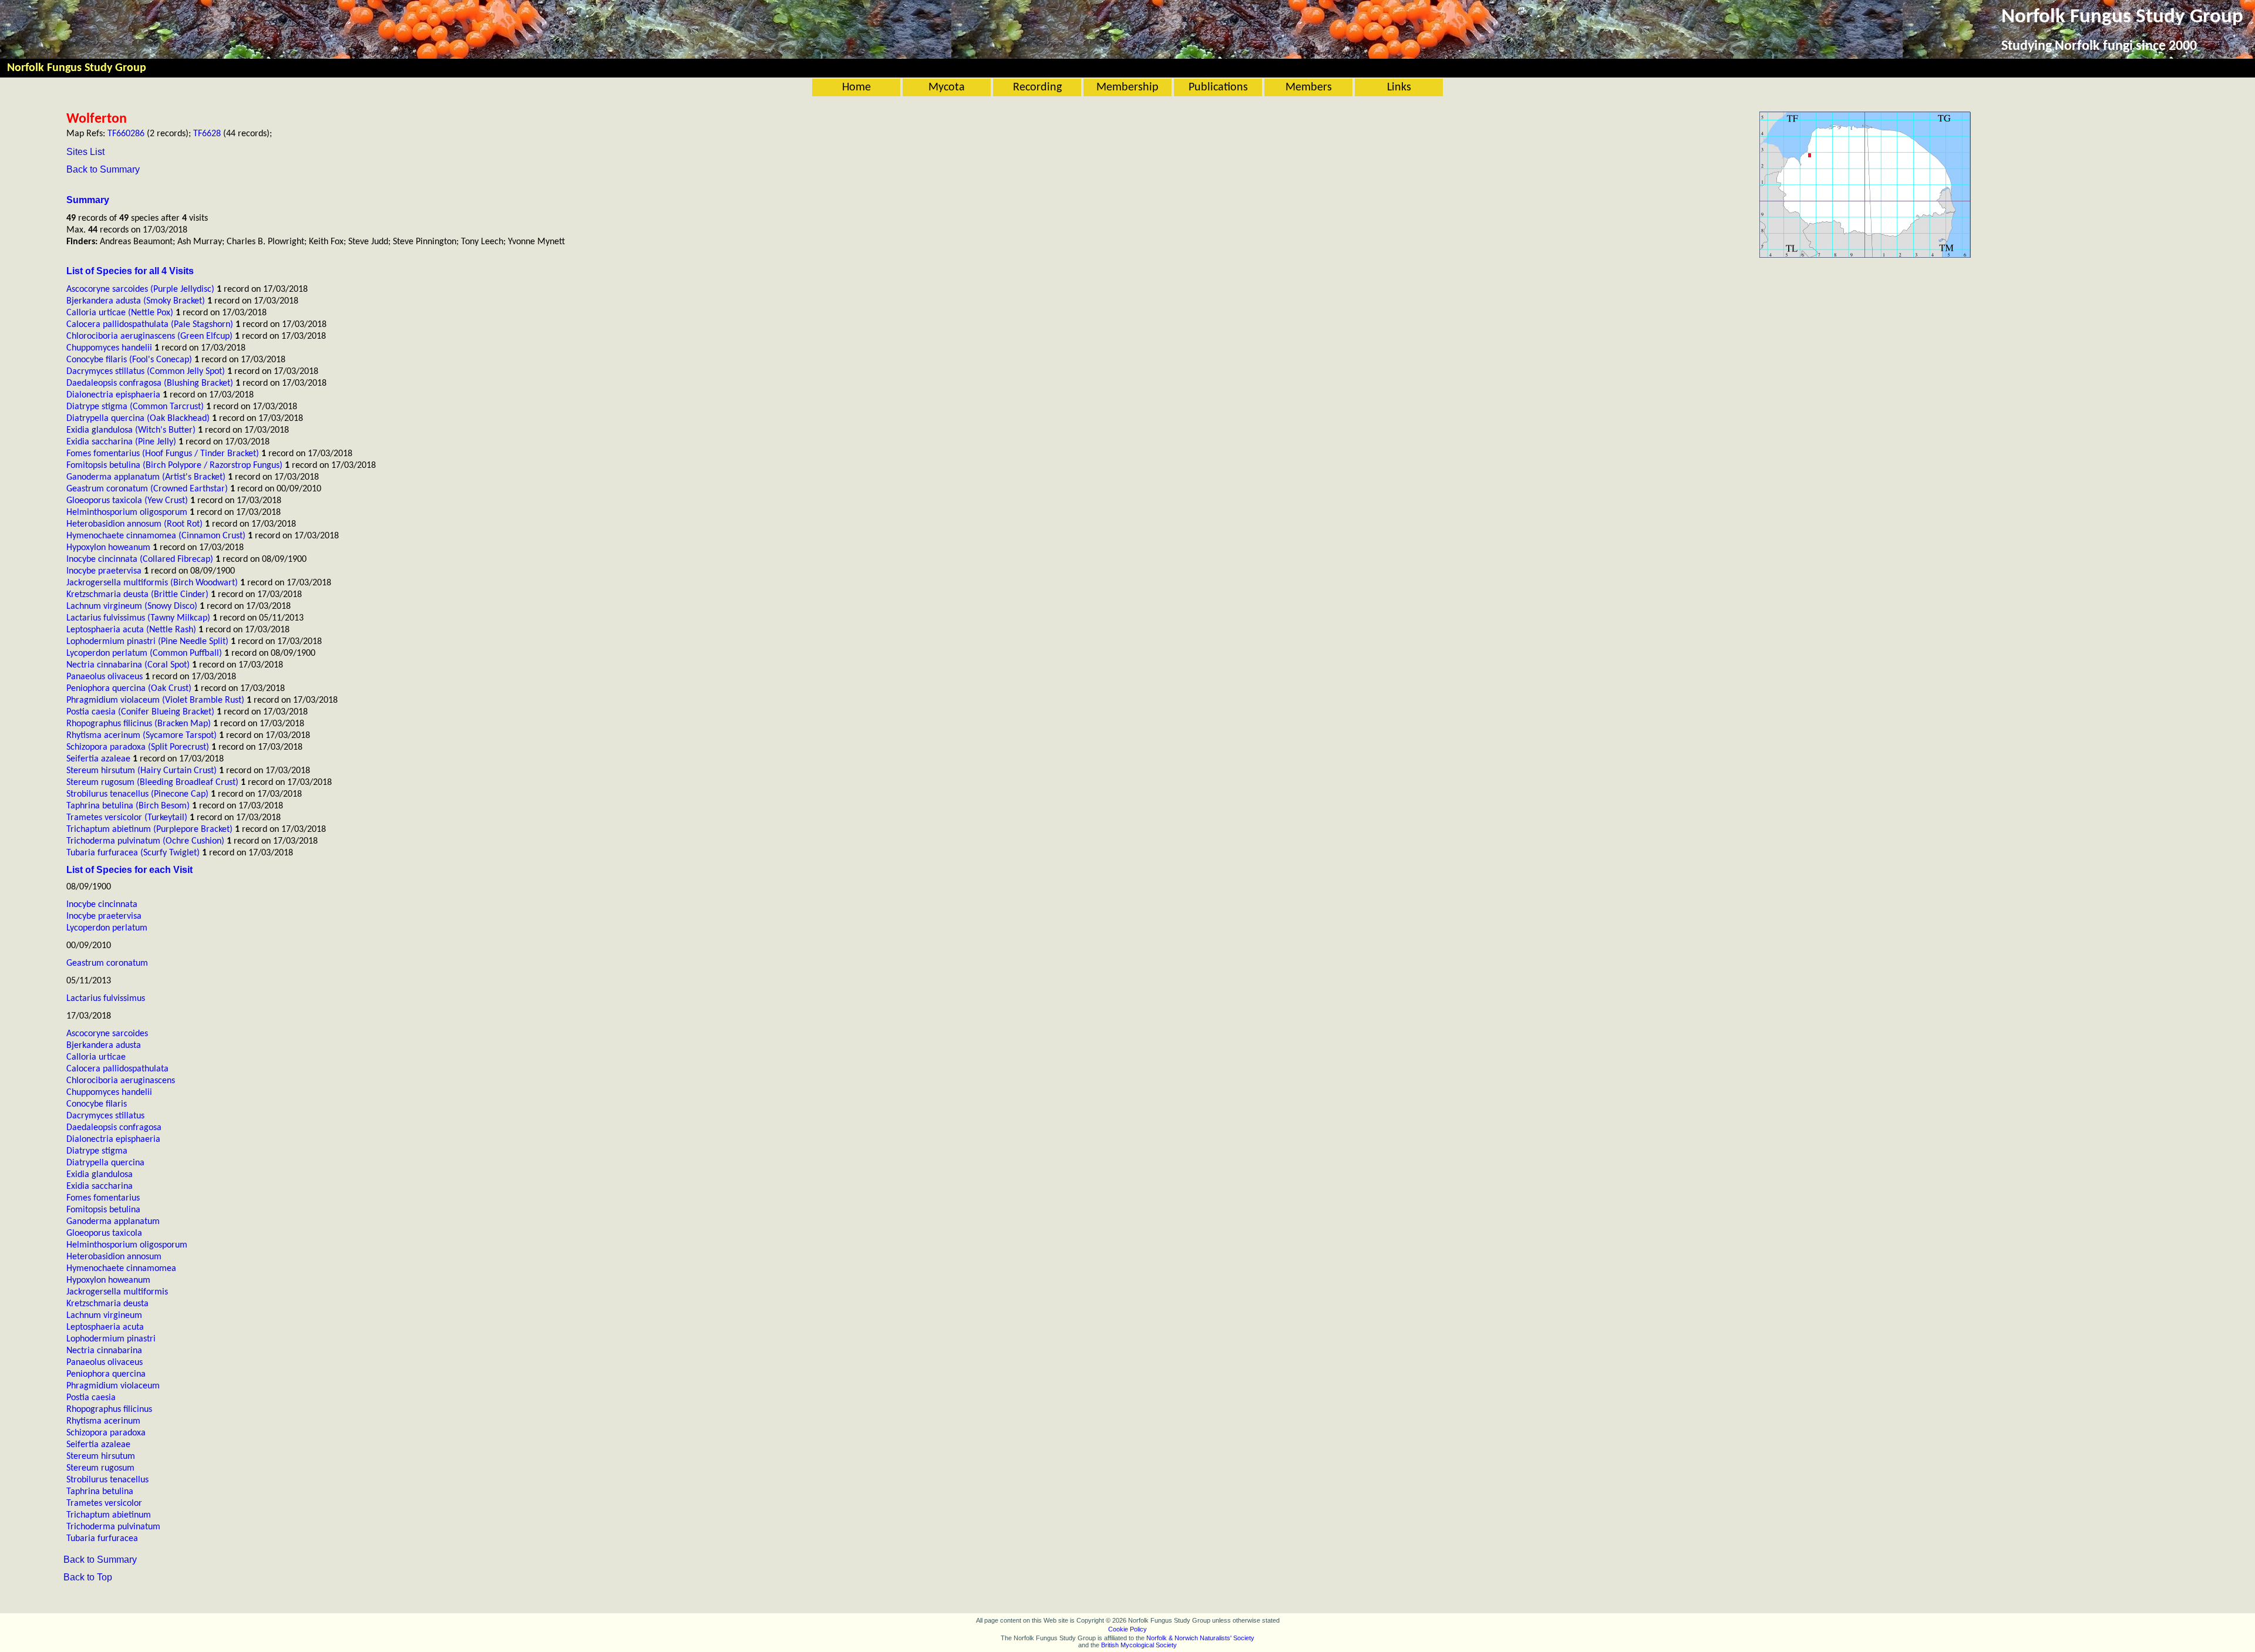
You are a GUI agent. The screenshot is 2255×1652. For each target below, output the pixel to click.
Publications (1218, 87)
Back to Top (88, 1577)
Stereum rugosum (100, 1468)
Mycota (947, 87)
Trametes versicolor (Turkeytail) (127, 818)
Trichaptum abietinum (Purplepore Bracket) (149, 830)
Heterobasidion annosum (114, 1257)
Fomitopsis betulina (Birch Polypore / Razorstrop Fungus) (174, 466)
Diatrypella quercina (105, 1163)
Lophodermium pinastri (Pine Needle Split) (147, 642)
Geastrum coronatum (107, 963)
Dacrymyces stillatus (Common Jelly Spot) (146, 372)
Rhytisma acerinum (103, 1421)
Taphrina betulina (100, 1492)
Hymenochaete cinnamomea (121, 1269)
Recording (1037, 87)
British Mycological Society (1139, 1645)
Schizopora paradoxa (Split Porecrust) (138, 747)
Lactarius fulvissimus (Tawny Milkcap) (138, 618)
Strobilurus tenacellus (107, 1480)
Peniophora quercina (106, 1374)
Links (1399, 87)
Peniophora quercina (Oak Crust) (129, 689)
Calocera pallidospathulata (117, 1069)
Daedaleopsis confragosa (114, 1128)
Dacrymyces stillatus (105, 1116)
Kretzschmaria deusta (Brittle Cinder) (137, 595)
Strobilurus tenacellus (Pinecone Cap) (137, 794)
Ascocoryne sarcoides (107, 1034)
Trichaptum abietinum (109, 1515)
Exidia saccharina (100, 1186)
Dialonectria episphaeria (113, 395)
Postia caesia (91, 1398)
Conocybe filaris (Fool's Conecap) (129, 360)
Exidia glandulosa (100, 1175)
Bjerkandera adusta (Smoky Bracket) (136, 301)
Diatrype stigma (97, 1151)
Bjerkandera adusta (104, 1046)
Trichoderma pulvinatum (113, 1527)
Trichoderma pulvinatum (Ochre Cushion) (145, 841)
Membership (1127, 87)
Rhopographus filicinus (109, 1410)
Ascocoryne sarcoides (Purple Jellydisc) (140, 289)
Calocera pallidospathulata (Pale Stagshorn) (150, 325)
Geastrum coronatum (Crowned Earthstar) (147, 489)
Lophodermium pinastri (111, 1339)
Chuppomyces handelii (109, 348)
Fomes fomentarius (103, 1198)
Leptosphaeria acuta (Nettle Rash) (131, 630)
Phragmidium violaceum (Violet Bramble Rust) (155, 700)
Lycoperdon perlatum (107, 928)
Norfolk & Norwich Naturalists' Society (1200, 1638)
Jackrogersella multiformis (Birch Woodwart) (152, 583)
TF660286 (126, 134)
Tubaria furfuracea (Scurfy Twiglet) (133, 853)
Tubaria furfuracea (102, 1539)
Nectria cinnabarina (104, 1351)
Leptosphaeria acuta (105, 1327)
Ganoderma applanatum (113, 1222)
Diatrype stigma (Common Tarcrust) (135, 407)
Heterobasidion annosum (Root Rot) (134, 524)
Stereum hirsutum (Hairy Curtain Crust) (142, 771)
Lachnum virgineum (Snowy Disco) (132, 606)
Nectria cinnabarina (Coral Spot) (128, 665)
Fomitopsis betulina (103, 1210)
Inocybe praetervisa (104, 571)
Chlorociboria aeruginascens (121, 1081)
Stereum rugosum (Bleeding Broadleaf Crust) (152, 783)
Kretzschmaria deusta (107, 1304)
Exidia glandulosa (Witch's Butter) (131, 430)
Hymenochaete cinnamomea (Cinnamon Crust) (156, 536)
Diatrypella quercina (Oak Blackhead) (138, 419)
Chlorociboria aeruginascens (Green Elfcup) (149, 336)
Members (1309, 87)
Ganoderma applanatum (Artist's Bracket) (146, 477)
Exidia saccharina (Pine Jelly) (121, 442)
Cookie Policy (1127, 1629)
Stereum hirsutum (101, 1457)
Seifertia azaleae (98, 759)
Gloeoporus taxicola (104, 1233)
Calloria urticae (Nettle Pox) (120, 313)
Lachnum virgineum (104, 1316)
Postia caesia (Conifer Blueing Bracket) (140, 712)
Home (856, 87)
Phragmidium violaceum (113, 1386)
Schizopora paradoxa (106, 1433)
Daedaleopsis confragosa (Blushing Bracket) (150, 383)
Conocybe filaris (97, 1104)
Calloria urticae (96, 1057)
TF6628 (207, 134)
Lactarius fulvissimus (106, 999)
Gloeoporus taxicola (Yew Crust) (127, 501)
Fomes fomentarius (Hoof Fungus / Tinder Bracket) (163, 454)
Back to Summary (103, 169)
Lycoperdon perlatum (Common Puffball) (144, 653)
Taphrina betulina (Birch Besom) (128, 806)
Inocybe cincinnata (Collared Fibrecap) (140, 559)
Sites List (85, 152)
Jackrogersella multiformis (117, 1292)
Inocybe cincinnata (102, 905)
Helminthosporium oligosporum (127, 513)
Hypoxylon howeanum (108, 548)
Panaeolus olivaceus (105, 677)
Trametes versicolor (104, 1503)
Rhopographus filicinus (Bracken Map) (139, 724)
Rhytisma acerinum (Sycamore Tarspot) (142, 736)
